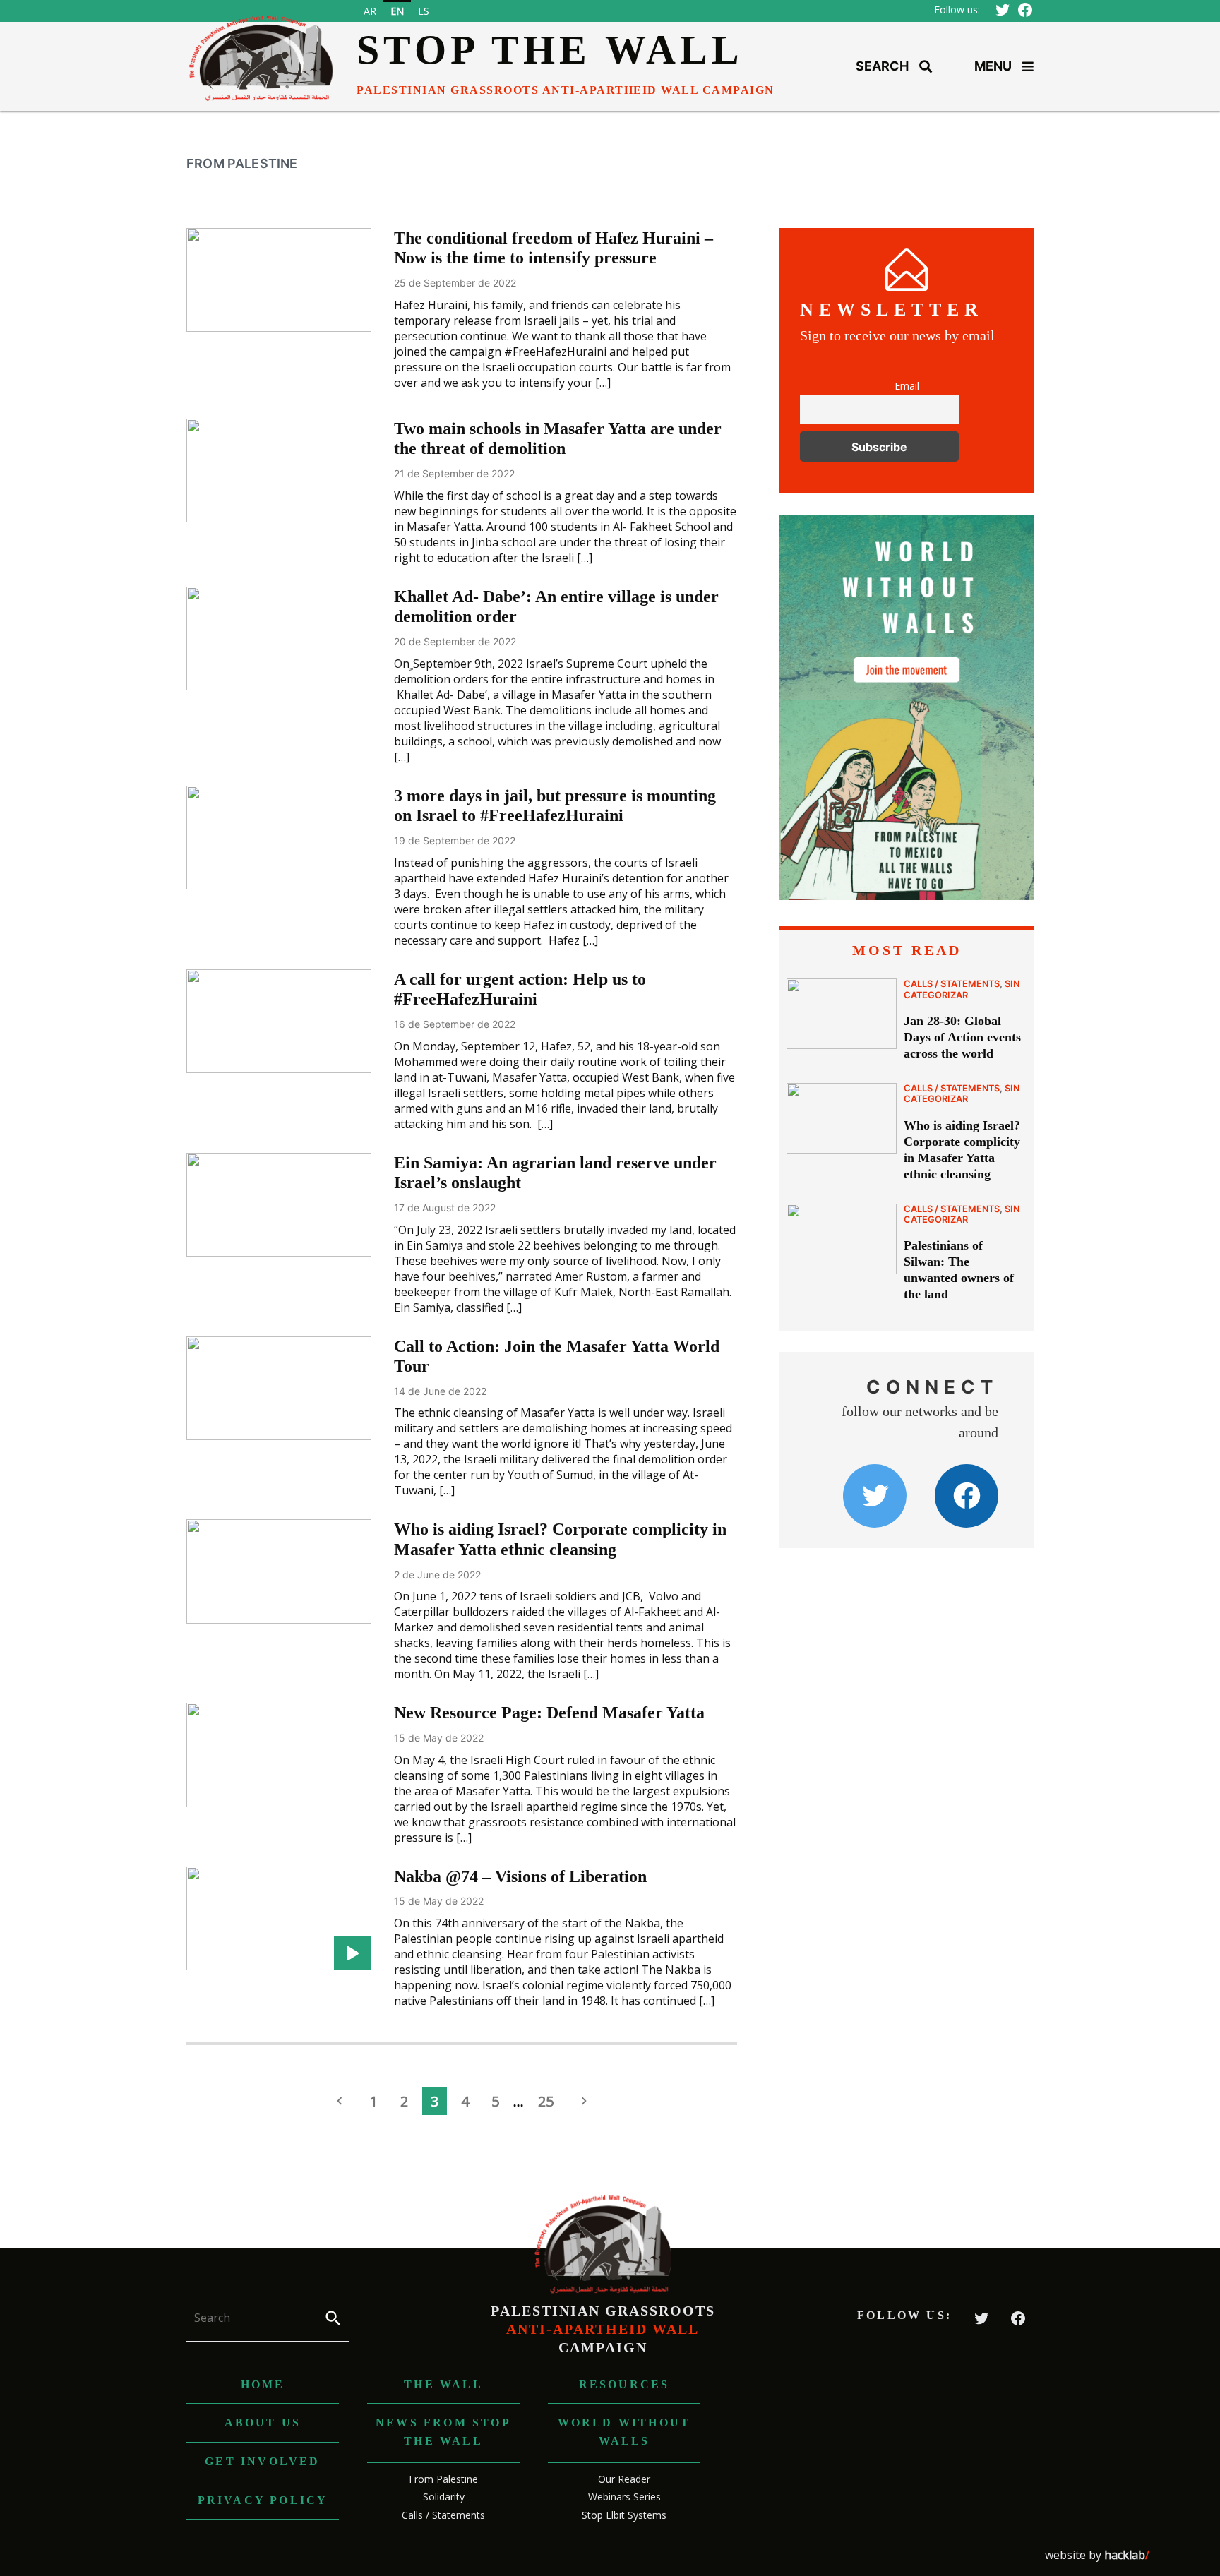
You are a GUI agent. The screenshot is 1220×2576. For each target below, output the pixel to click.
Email (907, 386)
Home (263, 2384)
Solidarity (444, 2497)
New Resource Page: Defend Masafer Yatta (549, 1713)
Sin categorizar (962, 989)
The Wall (443, 2384)
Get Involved (262, 2461)
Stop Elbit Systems (624, 2515)
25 (546, 2101)
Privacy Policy (263, 2500)
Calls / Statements (952, 984)
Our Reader (624, 2479)
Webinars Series (624, 2497)
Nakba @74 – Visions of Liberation (520, 1876)
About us (263, 2422)
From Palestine (443, 2479)
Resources (624, 2384)
